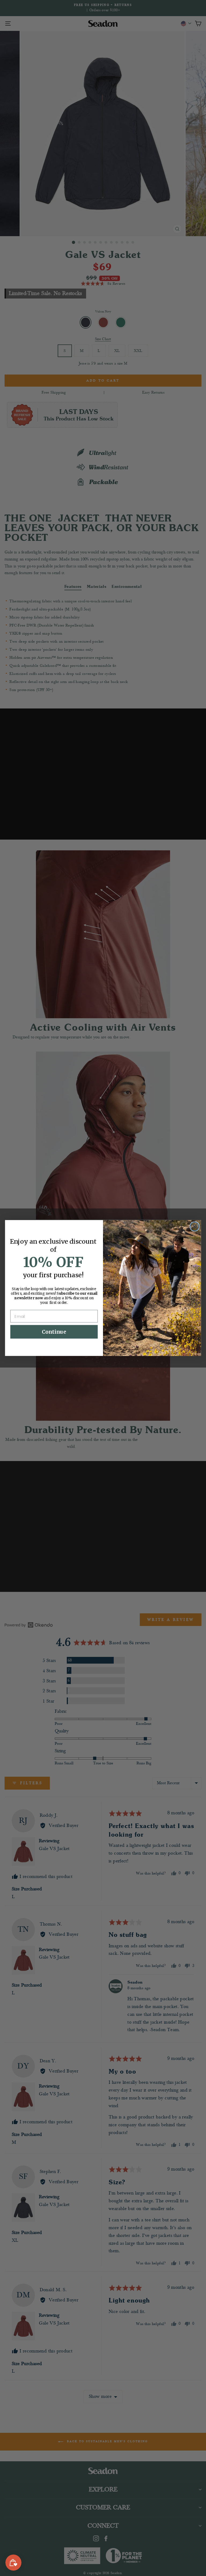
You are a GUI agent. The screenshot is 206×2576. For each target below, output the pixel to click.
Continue (54, 1332)
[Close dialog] (195, 1227)
